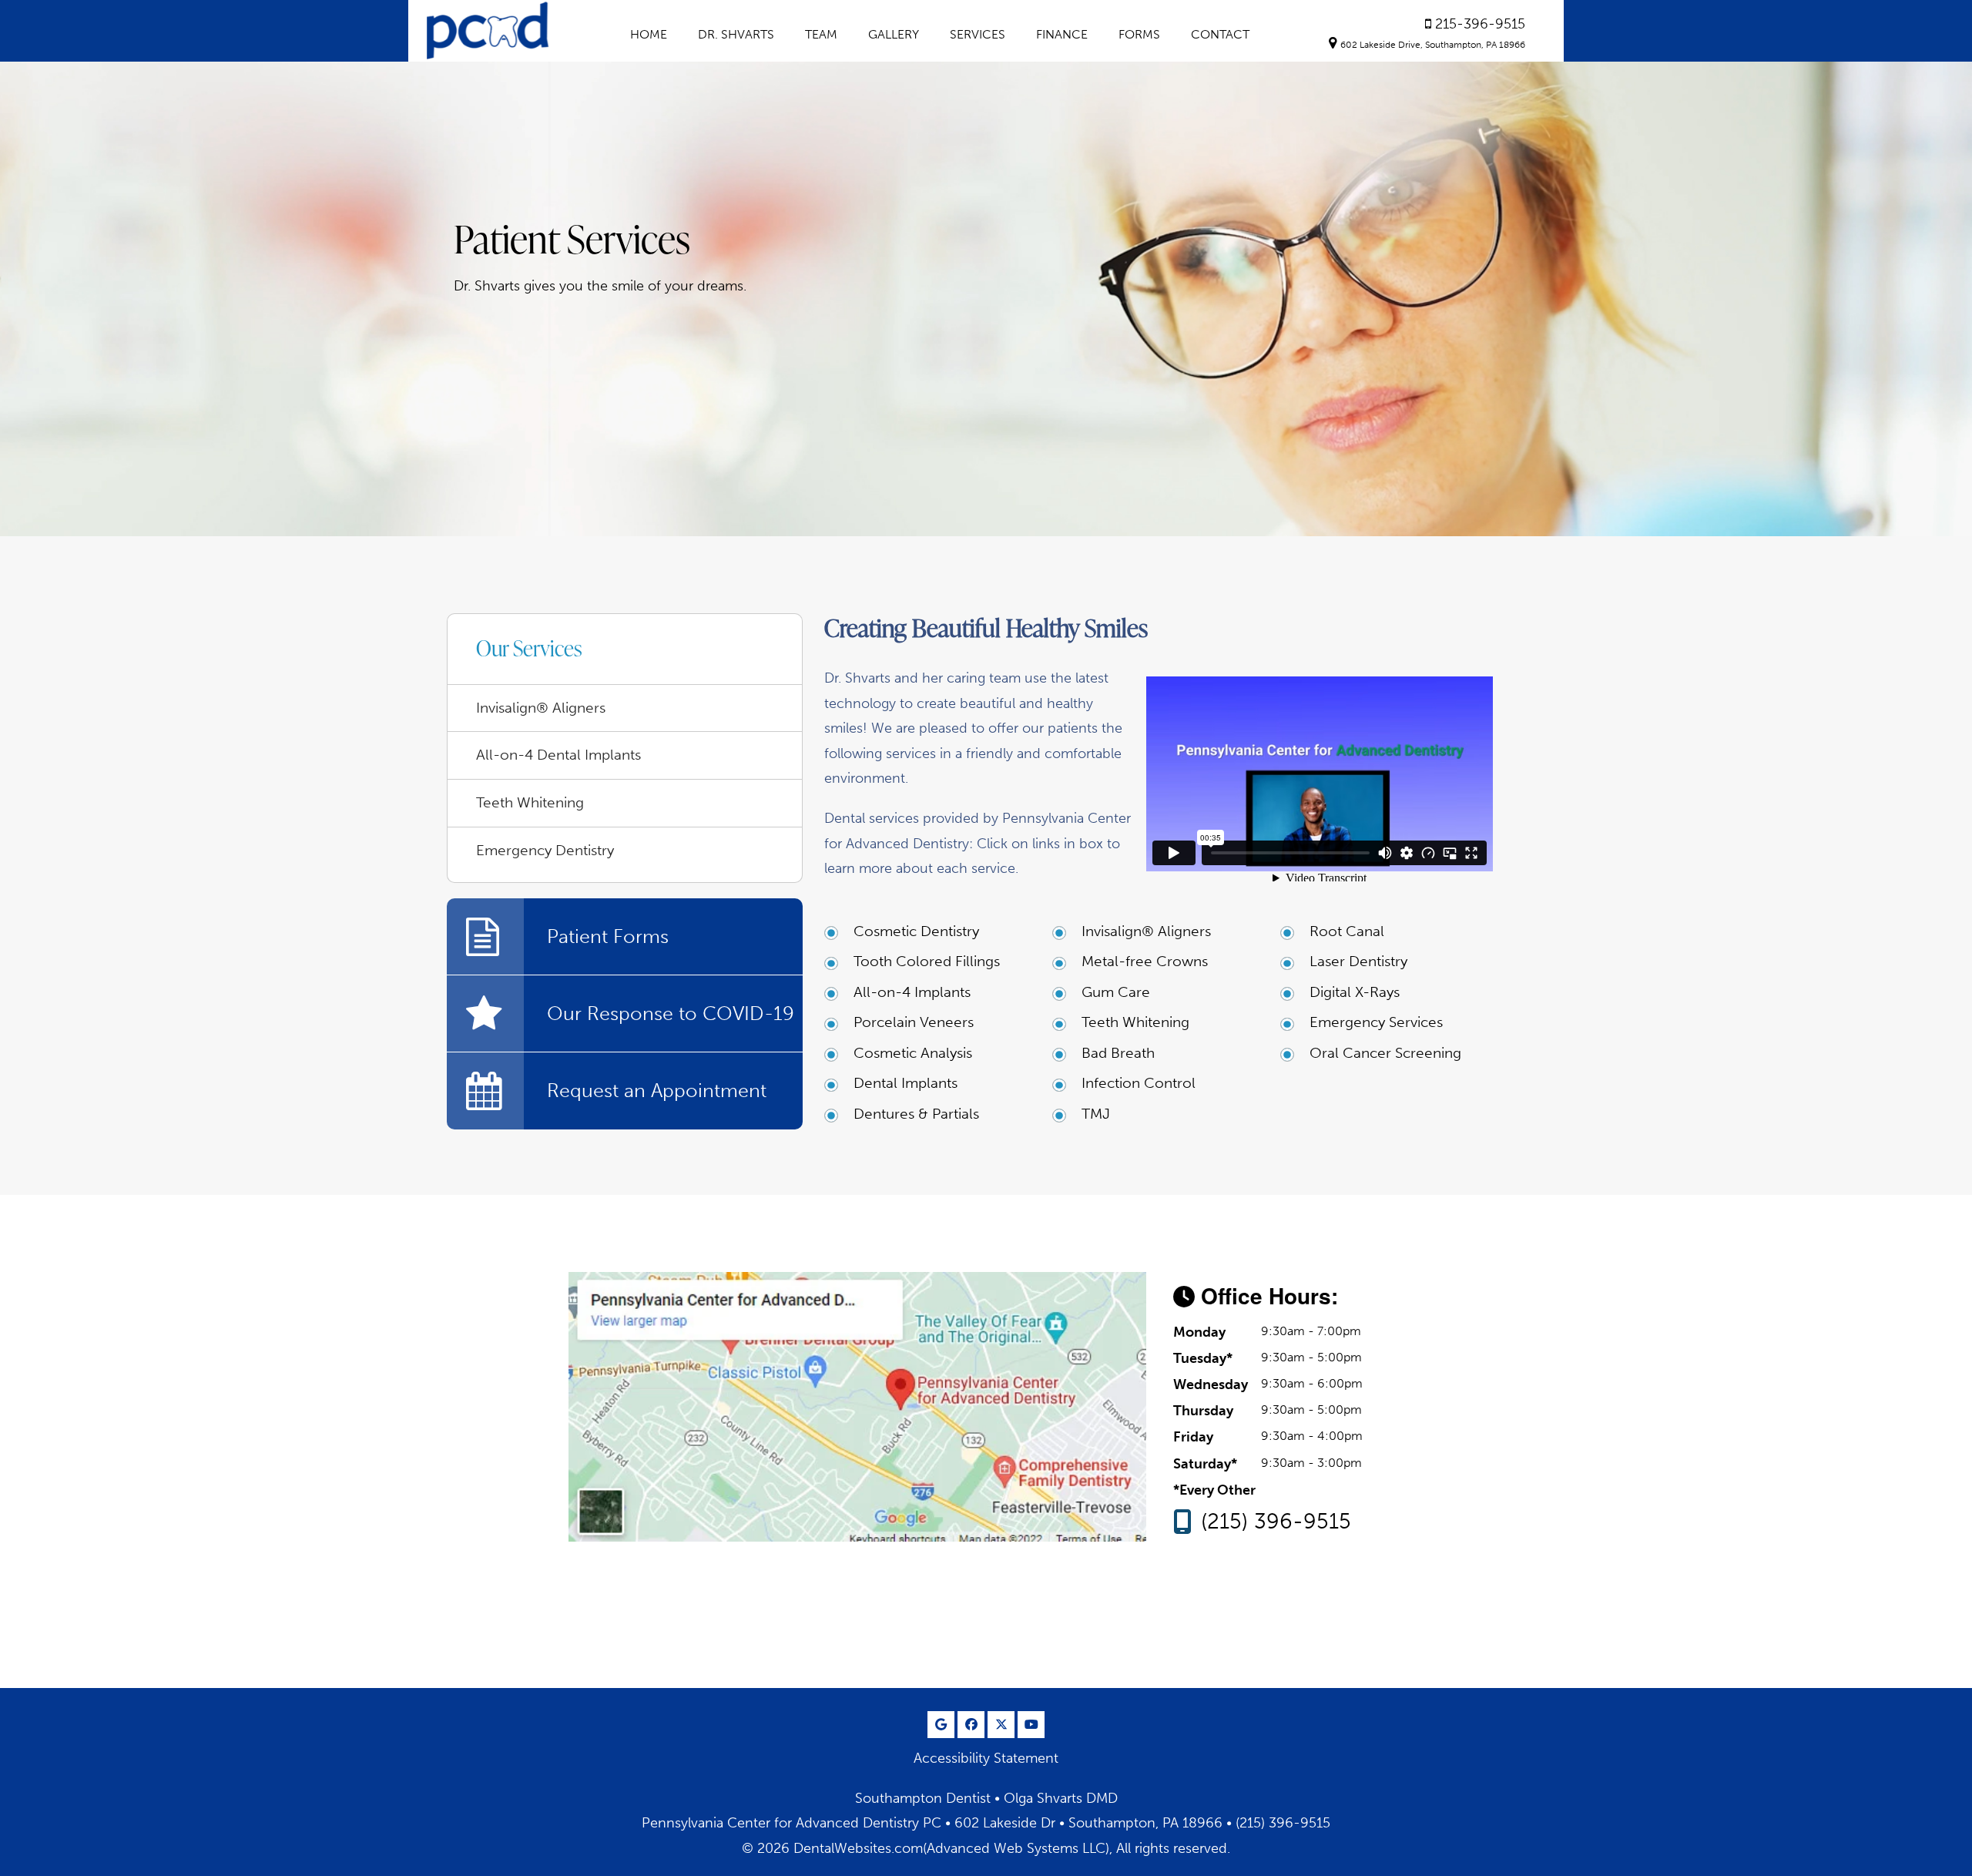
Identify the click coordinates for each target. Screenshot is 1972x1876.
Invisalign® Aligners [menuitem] (541, 708)
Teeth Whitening (1135, 1022)
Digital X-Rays (1355, 992)
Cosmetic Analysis (913, 1053)
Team (821, 34)
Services (978, 34)
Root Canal (1347, 931)
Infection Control (1139, 1083)
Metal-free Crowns (1145, 961)
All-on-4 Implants (912, 992)
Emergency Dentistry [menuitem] (545, 850)
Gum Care (1116, 992)
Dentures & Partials (916, 1114)
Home (649, 34)
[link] (1475, 24)
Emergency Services (1376, 1022)
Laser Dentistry (1358, 961)
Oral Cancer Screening (1385, 1053)
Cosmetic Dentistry (916, 931)
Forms (1139, 34)
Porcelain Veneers (914, 1022)
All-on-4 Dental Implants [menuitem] (558, 755)
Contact (1220, 34)
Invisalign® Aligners (1146, 931)
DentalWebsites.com (858, 1848)
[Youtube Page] (1031, 1725)
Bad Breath (1118, 1053)
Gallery (894, 34)
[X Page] (1001, 1725)
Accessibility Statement (986, 1758)
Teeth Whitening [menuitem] (530, 802)
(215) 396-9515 (1276, 1522)
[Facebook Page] (971, 1725)
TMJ (1096, 1114)
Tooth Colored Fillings (927, 961)
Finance (1062, 34)
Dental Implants (906, 1083)
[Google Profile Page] (941, 1725)
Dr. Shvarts (736, 34)
